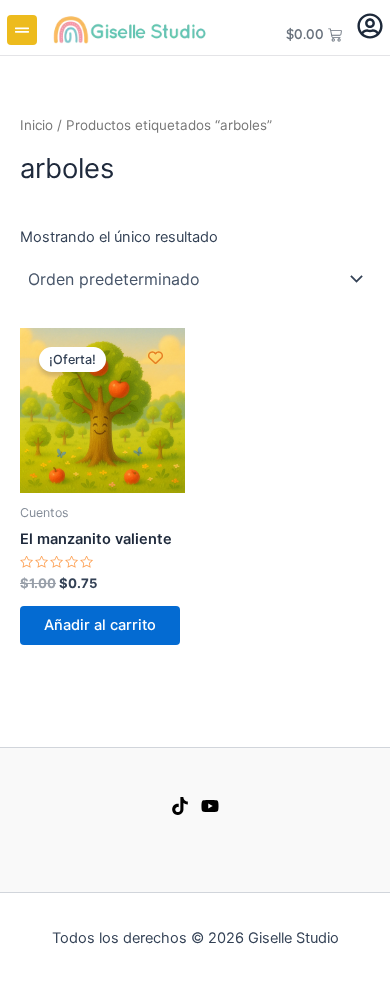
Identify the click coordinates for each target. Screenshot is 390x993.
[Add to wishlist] (155, 357)
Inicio (36, 125)
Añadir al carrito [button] (100, 625)
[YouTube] (210, 806)
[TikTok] (180, 806)
